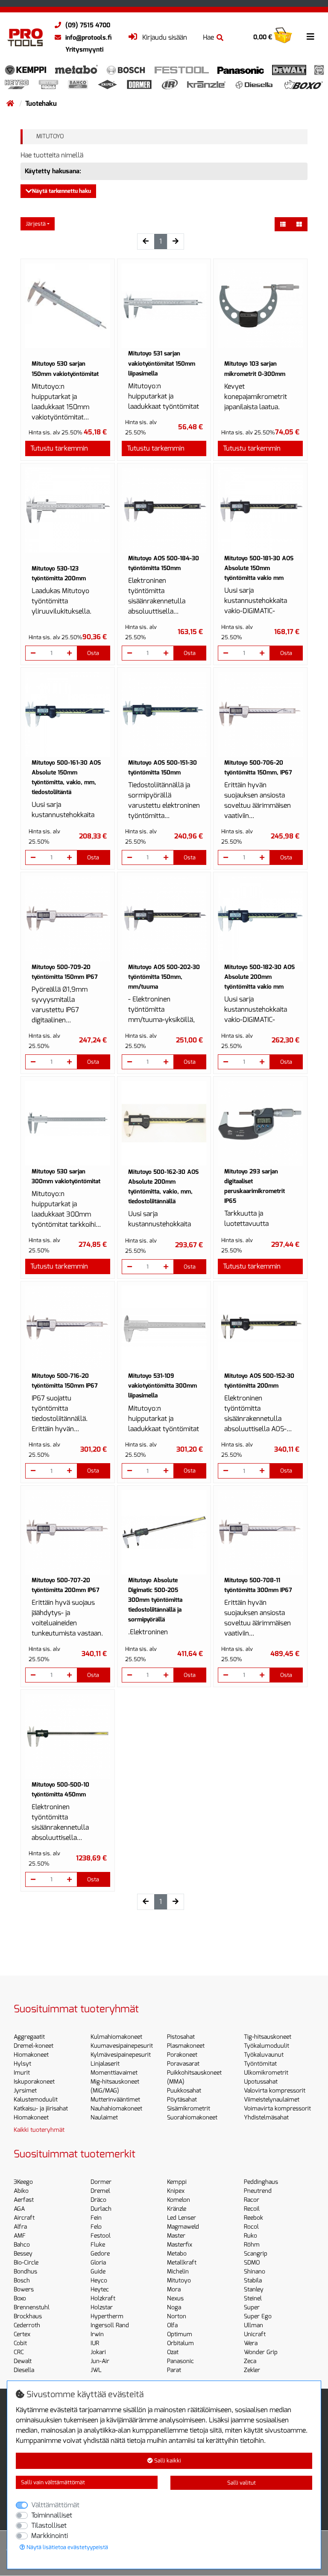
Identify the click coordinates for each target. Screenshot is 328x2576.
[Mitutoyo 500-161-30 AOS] (68, 715)
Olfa (172, 2325)
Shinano (255, 2272)
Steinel (253, 2298)
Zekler (252, 2370)
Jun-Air (100, 2361)
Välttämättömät (55, 2505)
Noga (174, 2307)
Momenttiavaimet (114, 2073)
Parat (174, 2370)
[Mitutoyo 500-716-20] (68, 1328)
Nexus (175, 2298)
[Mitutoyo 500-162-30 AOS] (164, 1123)
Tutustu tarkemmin (59, 448)
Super (252, 2307)
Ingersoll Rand (110, 2325)
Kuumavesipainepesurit (122, 2046)
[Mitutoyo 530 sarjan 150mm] (68, 306)
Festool (101, 2236)
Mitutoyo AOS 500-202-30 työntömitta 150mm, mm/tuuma (164, 977)
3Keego (23, 2182)
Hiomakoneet (31, 2055)
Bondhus (25, 2272)
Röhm (252, 2245)
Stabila (253, 2281)
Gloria (98, 2263)
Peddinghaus (261, 2182)
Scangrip (256, 2254)
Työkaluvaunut (264, 2055)
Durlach (101, 2209)
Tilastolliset (49, 2525)
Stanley (254, 2289)
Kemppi (177, 2182)
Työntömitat (260, 2064)
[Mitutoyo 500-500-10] (68, 1736)
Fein (96, 2218)
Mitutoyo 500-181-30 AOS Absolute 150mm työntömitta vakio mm (259, 568)
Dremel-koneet (34, 2046)
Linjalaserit (105, 2064)
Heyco (99, 2281)
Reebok (253, 2218)
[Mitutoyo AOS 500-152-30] (260, 1328)
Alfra (20, 2227)
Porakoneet (182, 2055)
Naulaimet (104, 2118)
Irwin (97, 2334)
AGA (19, 2209)
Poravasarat (183, 2064)
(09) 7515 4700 (88, 25)
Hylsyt (22, 2064)
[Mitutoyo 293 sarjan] (260, 1123)
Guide (98, 2272)
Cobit (20, 2343)
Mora (174, 2289)
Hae (208, 37)
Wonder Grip (261, 2352)
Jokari (98, 2352)
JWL (96, 2370)
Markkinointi (50, 2536)
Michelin (178, 2272)
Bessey (23, 2254)
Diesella (24, 2370)
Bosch (22, 2281)
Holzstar (102, 2307)
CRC (19, 2352)
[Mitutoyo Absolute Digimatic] (164, 1533)
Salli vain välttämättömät (53, 2482)
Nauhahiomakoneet (116, 2109)
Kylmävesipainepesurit (121, 2055)
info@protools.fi (88, 38)
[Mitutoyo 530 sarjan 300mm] (68, 1123)
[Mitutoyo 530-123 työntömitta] (68, 510)
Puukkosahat (184, 2091)
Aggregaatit (29, 2037)
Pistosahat (181, 2037)
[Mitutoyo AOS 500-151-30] (164, 715)
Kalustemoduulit (36, 2100)
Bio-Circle (26, 2263)
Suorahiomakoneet (192, 2118)
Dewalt (23, 2361)
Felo (96, 2227)
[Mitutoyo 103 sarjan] (260, 306)
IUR (95, 2343)
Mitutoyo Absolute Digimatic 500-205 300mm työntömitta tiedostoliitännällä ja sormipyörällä (155, 1600)
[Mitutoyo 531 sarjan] (164, 306)
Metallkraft (182, 2263)
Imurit (22, 2073)
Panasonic (180, 2361)
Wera (251, 2343)
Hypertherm (107, 2316)
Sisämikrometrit (189, 2109)
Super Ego (258, 2316)
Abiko (21, 2191)
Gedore (100, 2254)
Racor (252, 2200)
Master (176, 2236)
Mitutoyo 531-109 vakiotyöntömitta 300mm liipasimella (163, 1386)
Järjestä (36, 224)
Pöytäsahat (182, 2100)
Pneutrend (258, 2191)
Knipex (176, 2191)
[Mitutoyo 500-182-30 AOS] (260, 919)
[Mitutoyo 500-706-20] (260, 715)
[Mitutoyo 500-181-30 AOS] (260, 510)
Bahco (22, 2245)
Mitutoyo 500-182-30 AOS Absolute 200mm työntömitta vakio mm (259, 977)
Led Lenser (182, 2218)
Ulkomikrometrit (266, 2073)
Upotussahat (261, 2082)
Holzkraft (103, 2298)
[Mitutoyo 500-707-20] (68, 1533)
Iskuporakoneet (34, 2082)
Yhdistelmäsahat (266, 2118)
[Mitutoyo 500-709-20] (68, 919)
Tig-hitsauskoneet (268, 2037)
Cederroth (27, 2325)
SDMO (252, 2263)
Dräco (98, 2200)
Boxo (20, 2298)
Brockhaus (28, 2316)
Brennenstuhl (32, 2307)
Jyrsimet (25, 2091)
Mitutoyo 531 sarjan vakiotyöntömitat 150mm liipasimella (162, 363)
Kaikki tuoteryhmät (39, 2130)
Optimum (180, 2334)
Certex (22, 2334)
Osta (93, 653)
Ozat (173, 2352)
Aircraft (24, 2218)
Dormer (101, 2182)
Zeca (250, 2361)
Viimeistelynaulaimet (272, 2100)
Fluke (98, 2245)
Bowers (24, 2289)
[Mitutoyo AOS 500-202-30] (164, 919)
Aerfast (24, 2200)
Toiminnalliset (52, 2515)
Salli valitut (242, 2483)
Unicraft (255, 2334)
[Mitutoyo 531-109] (164, 1328)
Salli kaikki (167, 2461)
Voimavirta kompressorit (277, 2109)
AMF (20, 2236)
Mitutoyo (179, 2281)
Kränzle (177, 2209)
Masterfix (180, 2245)
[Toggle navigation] (310, 37)
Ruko (250, 2236)
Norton (177, 2316)
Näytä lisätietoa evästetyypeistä (67, 2547)
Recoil (252, 2209)
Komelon (179, 2200)
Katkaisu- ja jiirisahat (41, 2109)
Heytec (100, 2289)
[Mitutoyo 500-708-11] (260, 1533)
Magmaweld (183, 2227)
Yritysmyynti (84, 49)
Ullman (253, 2325)
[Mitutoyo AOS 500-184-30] (164, 510)
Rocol (251, 2227)
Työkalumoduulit (266, 2046)
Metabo (177, 2254)
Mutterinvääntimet (115, 2100)
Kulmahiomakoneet (116, 2037)
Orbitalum (180, 2343)
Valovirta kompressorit (275, 2091)
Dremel (100, 2191)
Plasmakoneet (186, 2046)
